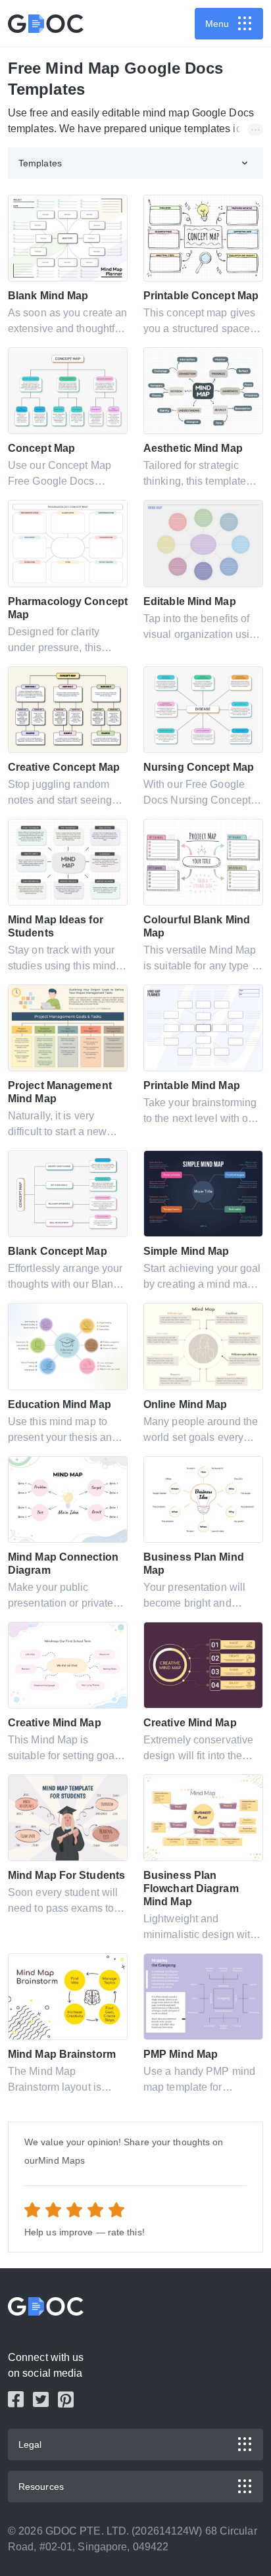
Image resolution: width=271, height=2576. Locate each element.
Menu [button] (217, 24)
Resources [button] (41, 2487)
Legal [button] (30, 2444)
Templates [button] (40, 163)
